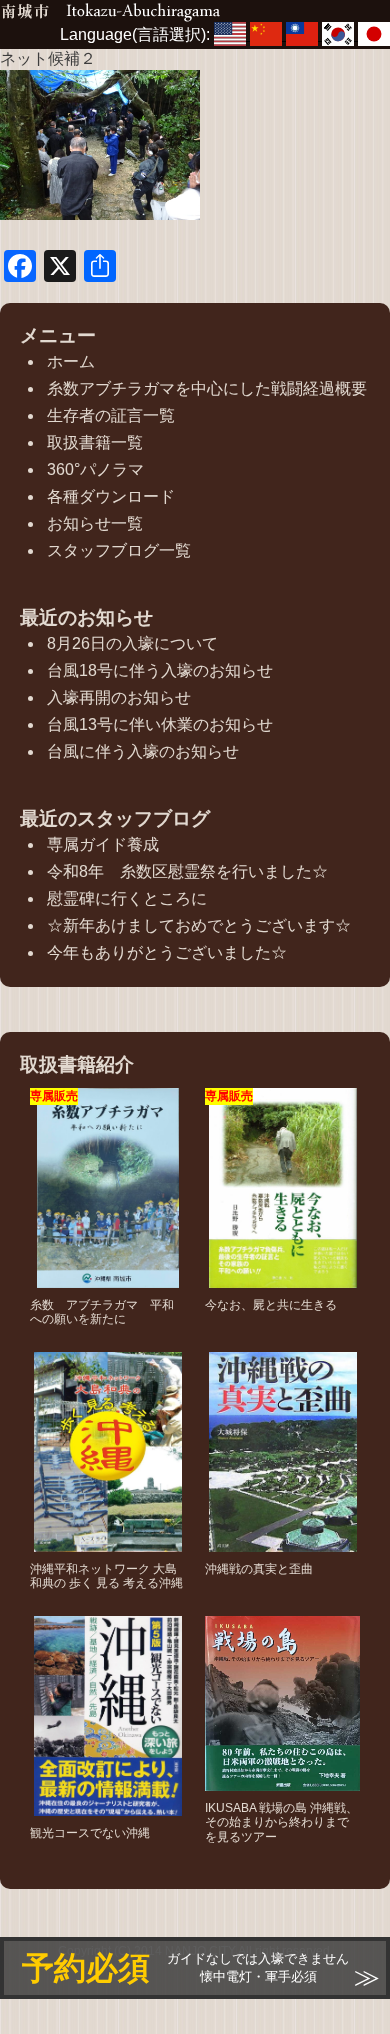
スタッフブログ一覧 (119, 550)
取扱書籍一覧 (95, 442)
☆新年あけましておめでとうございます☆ (199, 925)
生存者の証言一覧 (111, 415)
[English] (232, 34)
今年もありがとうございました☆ (167, 952)
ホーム (71, 361)
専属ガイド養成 (103, 844)
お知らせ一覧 (95, 523)
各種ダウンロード (111, 496)
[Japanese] (374, 34)
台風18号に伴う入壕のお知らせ (160, 670)
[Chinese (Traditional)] (304, 34)
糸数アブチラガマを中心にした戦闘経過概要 (207, 388)
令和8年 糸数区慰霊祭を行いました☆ (187, 871)
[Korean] (340, 34)
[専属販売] (108, 1278)
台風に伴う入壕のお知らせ (143, 751)
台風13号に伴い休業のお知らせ (160, 724)
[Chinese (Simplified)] (268, 34)
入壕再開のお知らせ (119, 697)
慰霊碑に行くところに (127, 898)
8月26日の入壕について (132, 643)
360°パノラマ (95, 469)
